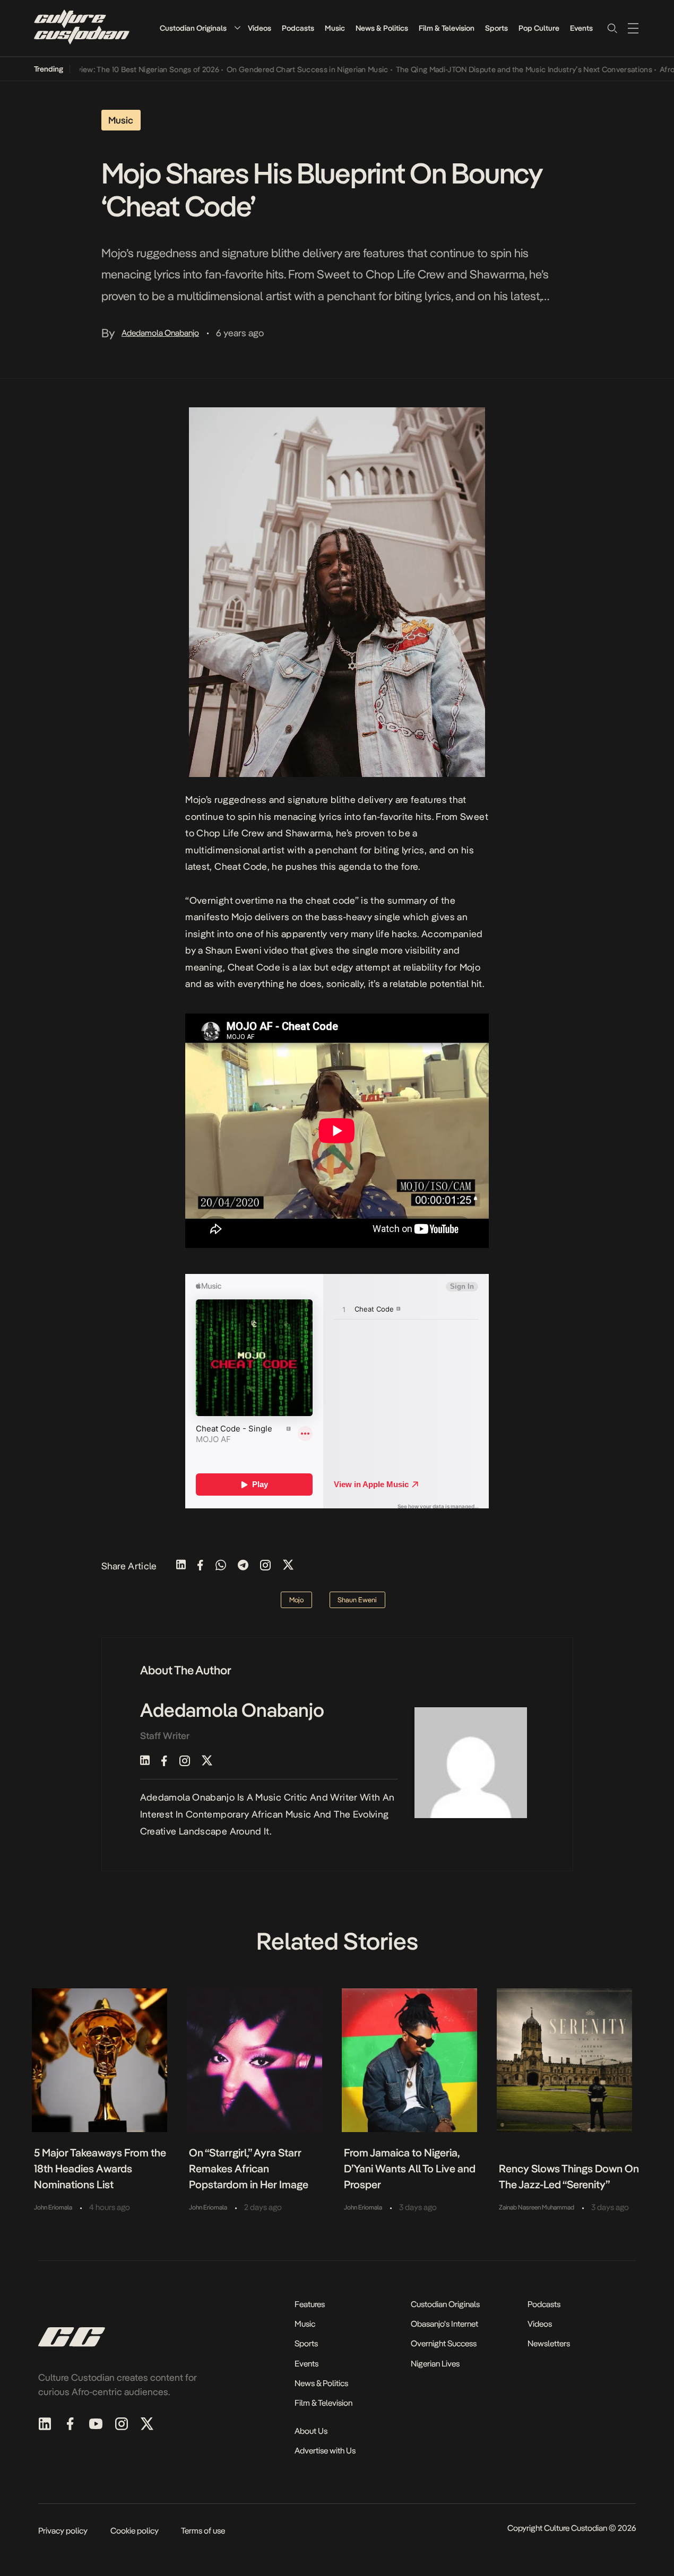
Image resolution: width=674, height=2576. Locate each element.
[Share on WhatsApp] (221, 1566)
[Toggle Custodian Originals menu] (237, 28)
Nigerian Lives (435, 2364)
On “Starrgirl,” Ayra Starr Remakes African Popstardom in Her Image (249, 2169)
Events (581, 28)
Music (335, 28)
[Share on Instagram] (265, 1566)
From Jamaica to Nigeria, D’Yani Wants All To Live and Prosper (410, 2169)
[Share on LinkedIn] (181, 1566)
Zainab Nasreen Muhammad (537, 2207)
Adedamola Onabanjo (160, 333)
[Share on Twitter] (288, 1566)
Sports (496, 28)
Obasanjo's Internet (444, 2324)
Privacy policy (63, 2531)
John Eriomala (53, 2207)
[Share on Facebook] (200, 1566)
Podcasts (298, 28)
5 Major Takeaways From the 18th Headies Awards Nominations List (100, 2169)
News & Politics (382, 28)
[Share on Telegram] (243, 1566)
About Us (311, 2431)
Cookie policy (135, 2531)
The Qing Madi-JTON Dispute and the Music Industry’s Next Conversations (495, 69)
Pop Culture (539, 28)
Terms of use (203, 2531)
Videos (260, 28)
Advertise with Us (325, 2451)
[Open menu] (633, 28)
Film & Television (447, 28)
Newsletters (549, 2343)
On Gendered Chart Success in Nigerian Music (279, 69)
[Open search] (612, 28)
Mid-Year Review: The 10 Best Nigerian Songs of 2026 (99, 69)
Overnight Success (444, 2343)
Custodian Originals (193, 28)
